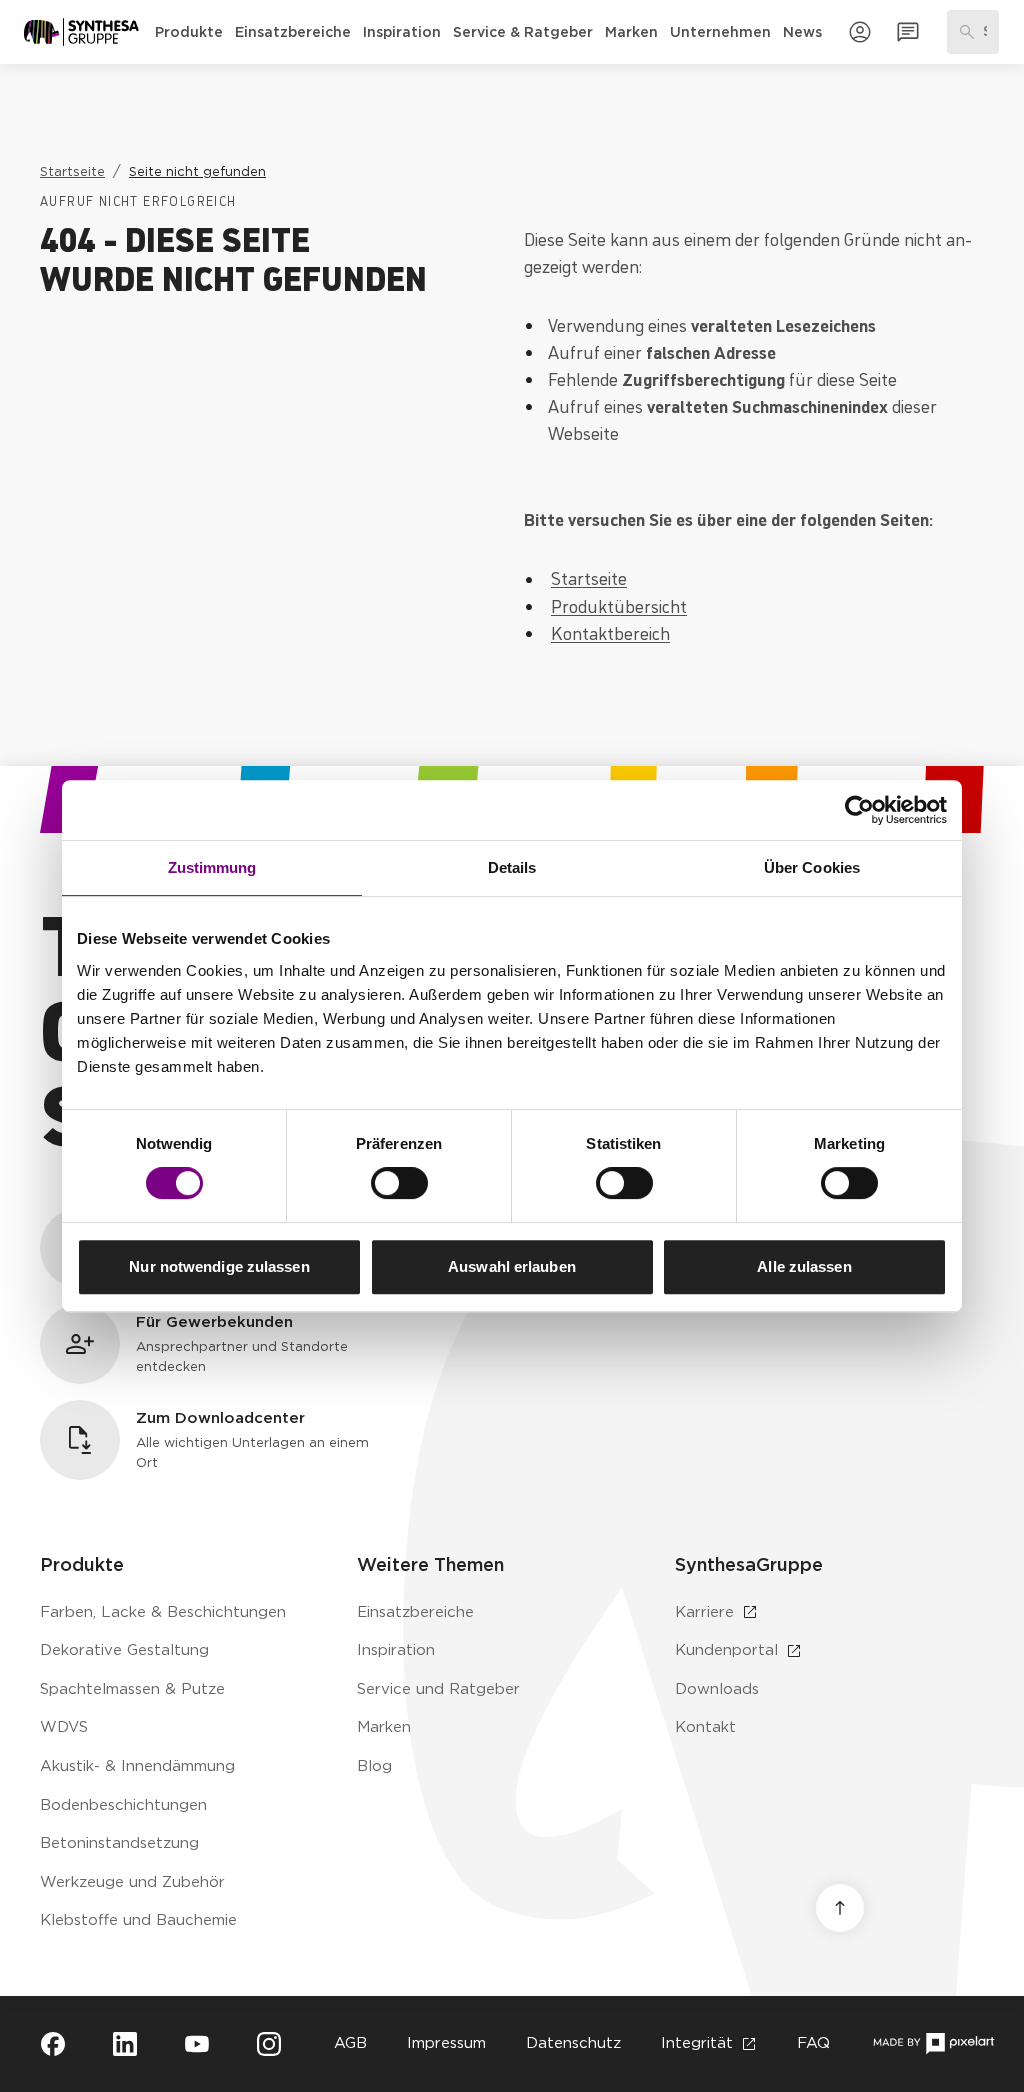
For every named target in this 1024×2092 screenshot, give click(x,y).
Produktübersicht (619, 605)
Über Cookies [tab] (812, 867)
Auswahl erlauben (512, 1266)
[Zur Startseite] (81, 32)
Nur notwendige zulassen (219, 1266)
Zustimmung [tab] (212, 867)
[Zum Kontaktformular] (908, 32)
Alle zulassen (804, 1266)
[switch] (399, 1183)
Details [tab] (512, 867)
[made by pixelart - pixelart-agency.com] (933, 2043)
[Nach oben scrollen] (840, 1908)
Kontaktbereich (610, 632)
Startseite (589, 577)
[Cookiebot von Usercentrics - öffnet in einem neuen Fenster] (859, 810)
